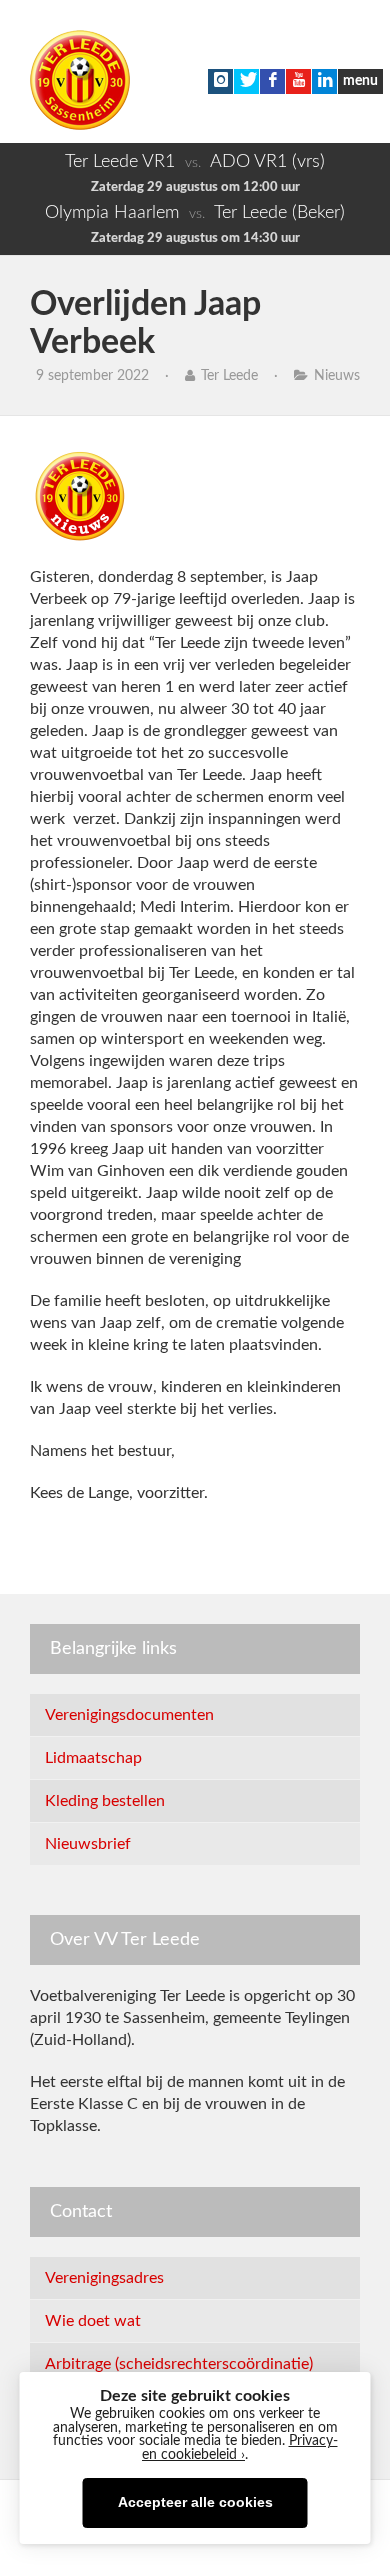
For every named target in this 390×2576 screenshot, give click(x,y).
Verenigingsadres (104, 2278)
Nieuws (337, 376)
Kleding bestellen (105, 1801)
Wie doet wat (93, 2321)
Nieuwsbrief (88, 1844)
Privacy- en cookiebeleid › (240, 2448)
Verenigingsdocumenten (129, 1715)
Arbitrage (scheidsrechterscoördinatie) (179, 2364)
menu (360, 81)
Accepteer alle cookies (195, 2502)
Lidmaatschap (93, 1758)
